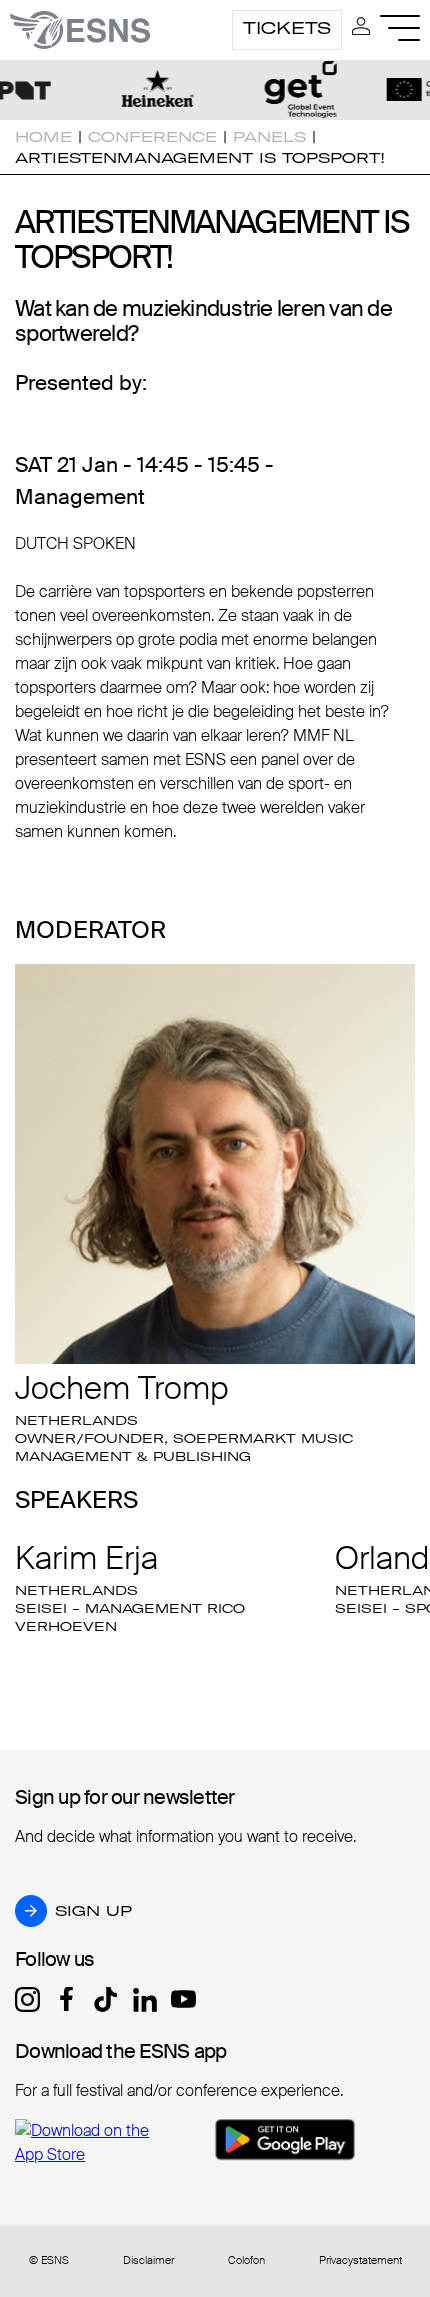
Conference (152, 137)
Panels (269, 137)
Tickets (287, 28)
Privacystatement (360, 2260)
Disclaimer (148, 2260)
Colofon (246, 2260)
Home (43, 137)
